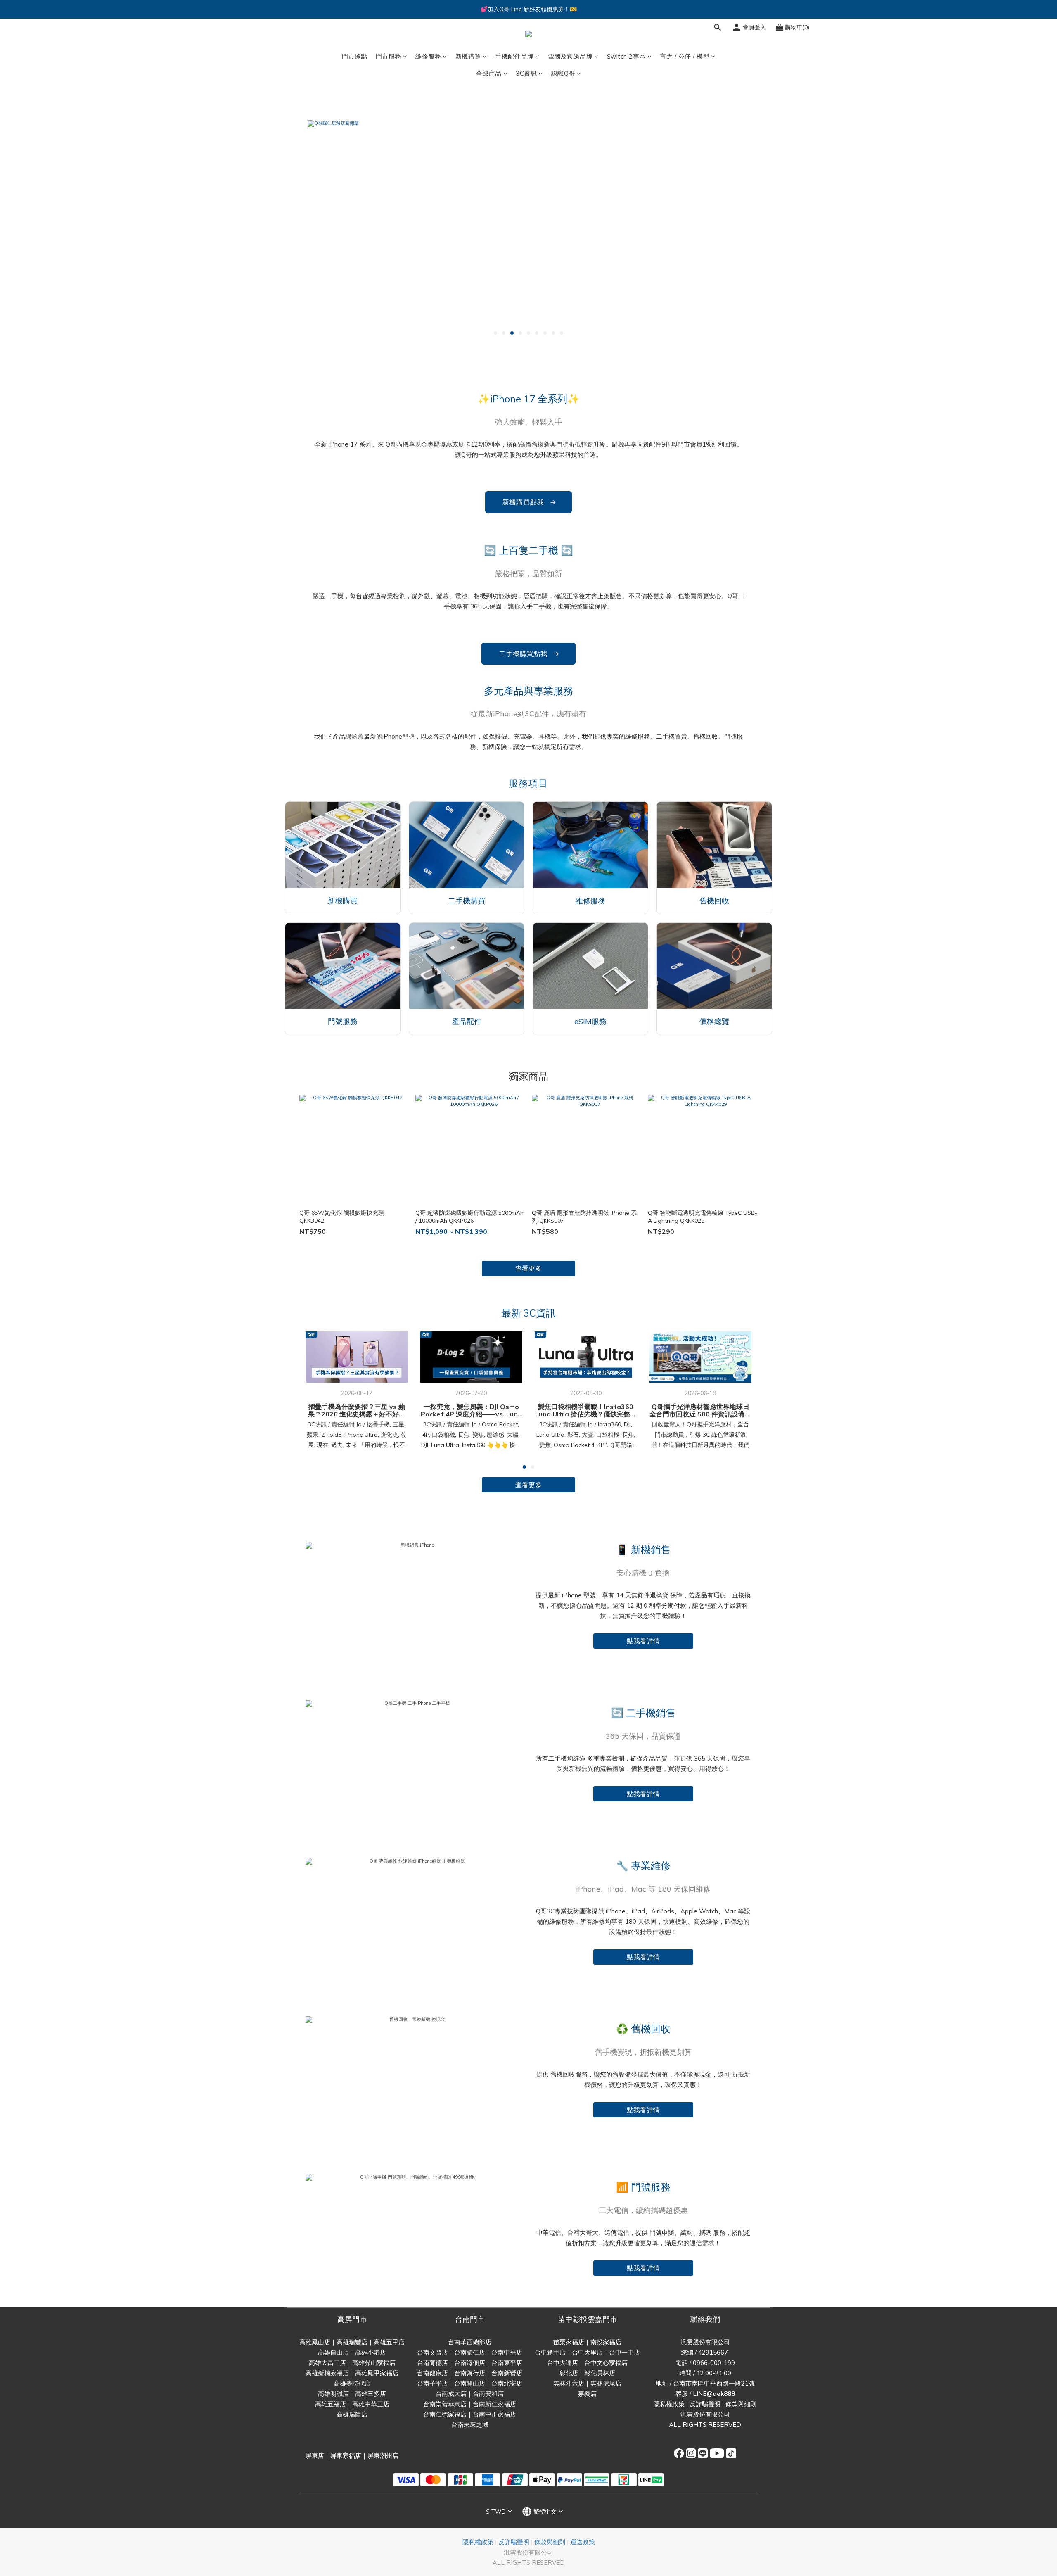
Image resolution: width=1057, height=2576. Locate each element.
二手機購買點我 (530, 654)
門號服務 (343, 1021)
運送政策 (583, 2542)
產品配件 (467, 1021)
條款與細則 (741, 2404)
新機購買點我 (530, 502)
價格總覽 (714, 1021)
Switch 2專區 (626, 56)
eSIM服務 (590, 1021)
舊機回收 (714, 901)
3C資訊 (526, 73)
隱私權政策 (669, 2404)
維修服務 (428, 56)
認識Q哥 (563, 73)
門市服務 (389, 56)
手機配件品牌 (514, 56)
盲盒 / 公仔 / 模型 (685, 56)
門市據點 (355, 56)
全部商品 (489, 73)
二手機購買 (467, 901)
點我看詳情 (643, 1641)
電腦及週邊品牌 (570, 56)
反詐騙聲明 (705, 2404)
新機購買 (468, 56)
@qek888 (721, 2394)
